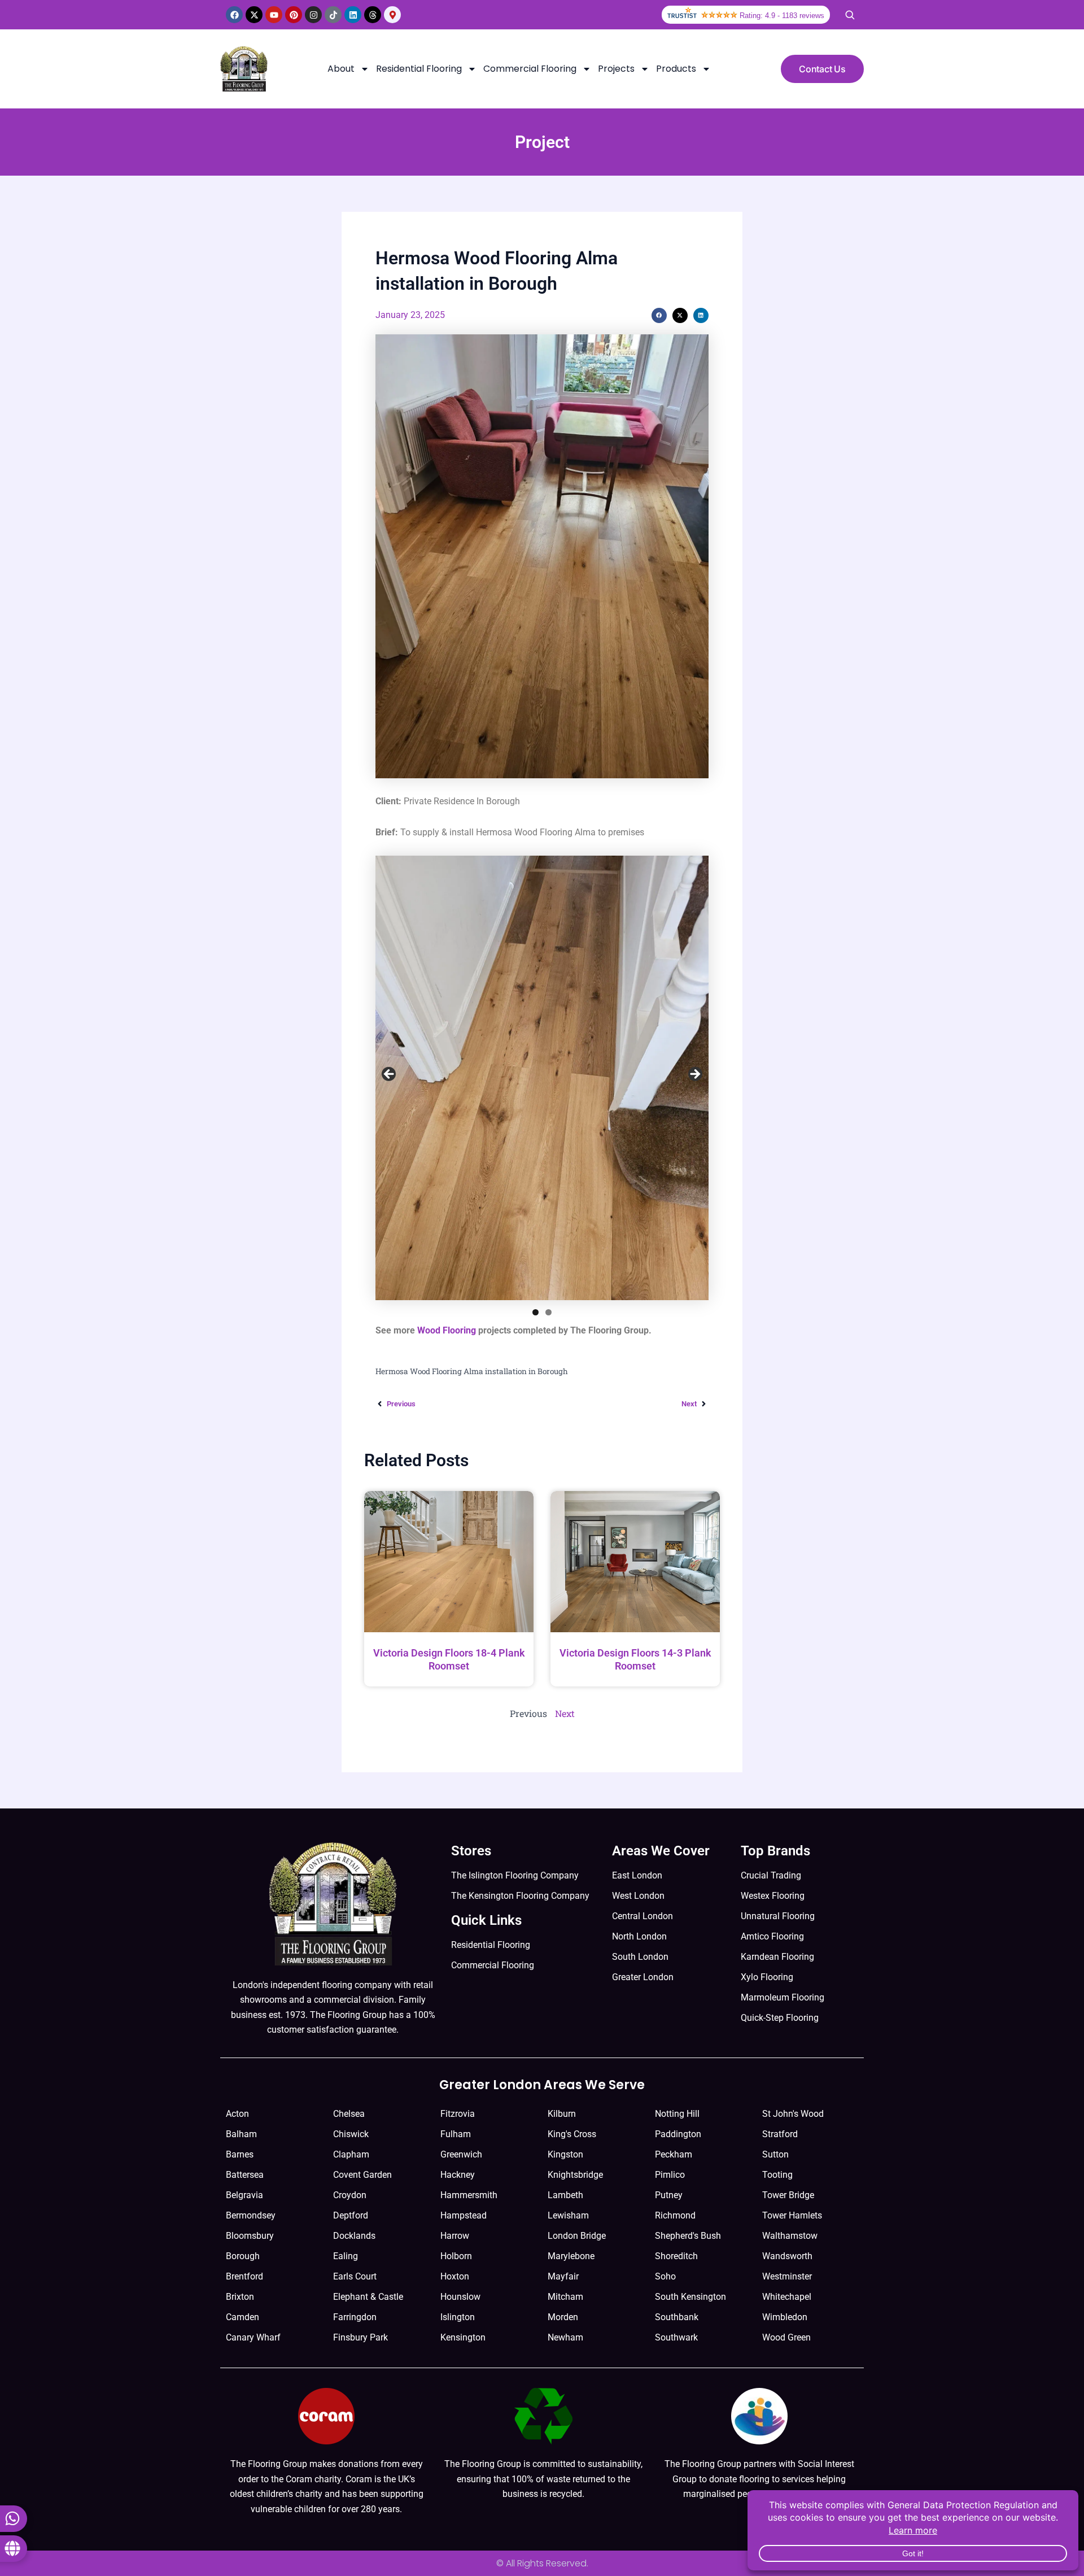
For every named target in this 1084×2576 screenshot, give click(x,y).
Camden (242, 2317)
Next (694, 1075)
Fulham (456, 2134)
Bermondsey (251, 2215)
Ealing (346, 2256)
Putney (669, 2195)
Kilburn (562, 2114)
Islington (458, 2317)
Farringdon (355, 2317)
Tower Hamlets (792, 2215)
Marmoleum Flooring (783, 1997)
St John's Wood (793, 2114)
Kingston (565, 2154)
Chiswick (351, 2134)
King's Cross (572, 2134)
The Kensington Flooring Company (520, 1896)
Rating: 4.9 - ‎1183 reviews (782, 16)
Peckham (674, 2154)
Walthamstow (790, 2236)
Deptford (351, 2215)
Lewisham (568, 2215)
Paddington (678, 2134)
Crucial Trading (771, 1875)
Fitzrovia (458, 2114)
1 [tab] (536, 1312)
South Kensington (690, 2297)
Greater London (643, 1977)
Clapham (351, 2154)
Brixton (240, 2297)
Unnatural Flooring (778, 1916)
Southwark (676, 2337)
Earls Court (355, 2276)
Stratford (780, 2134)
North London (639, 1936)
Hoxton (455, 2276)
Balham (241, 2134)
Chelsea (349, 2114)
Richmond (675, 2215)
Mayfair (563, 2276)
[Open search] (850, 15)
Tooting (777, 2175)
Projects (616, 69)
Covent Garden (362, 2175)
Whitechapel (787, 2297)
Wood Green (786, 2337)
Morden (563, 2317)
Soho (665, 2276)
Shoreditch (676, 2256)
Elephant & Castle (368, 2297)
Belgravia (244, 2195)
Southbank (677, 2317)
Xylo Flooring (767, 1977)
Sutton (775, 2154)
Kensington (463, 2337)
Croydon (350, 2195)
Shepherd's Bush (688, 2236)
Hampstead (464, 2215)
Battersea (245, 2175)
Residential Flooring (419, 69)
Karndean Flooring (777, 1957)
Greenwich (461, 2154)
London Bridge (577, 2236)
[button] (659, 315)
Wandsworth (787, 2256)
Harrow (455, 2236)
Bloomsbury (250, 2236)
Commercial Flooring (530, 69)
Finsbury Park (360, 2337)
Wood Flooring (447, 1330)
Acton (237, 2114)
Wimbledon (785, 2317)
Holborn (456, 2256)
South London (640, 1957)
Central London (642, 1916)
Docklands (354, 2236)
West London (638, 1896)
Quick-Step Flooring (780, 2018)
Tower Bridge (788, 2195)
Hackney (458, 2175)
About (341, 69)
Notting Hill (677, 2114)
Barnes (240, 2154)
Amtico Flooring (772, 1936)
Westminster (787, 2276)
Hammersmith (469, 2195)
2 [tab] (548, 1312)
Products (676, 69)
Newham (565, 2337)
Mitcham (565, 2297)
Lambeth (565, 2195)
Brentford (244, 2276)
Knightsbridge (575, 2175)
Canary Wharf (253, 2337)
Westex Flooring (773, 1896)
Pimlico (670, 2175)
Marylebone (571, 2256)
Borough (243, 2256)
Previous (390, 1075)
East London (637, 1875)
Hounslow (460, 2297)
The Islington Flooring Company (515, 1875)
